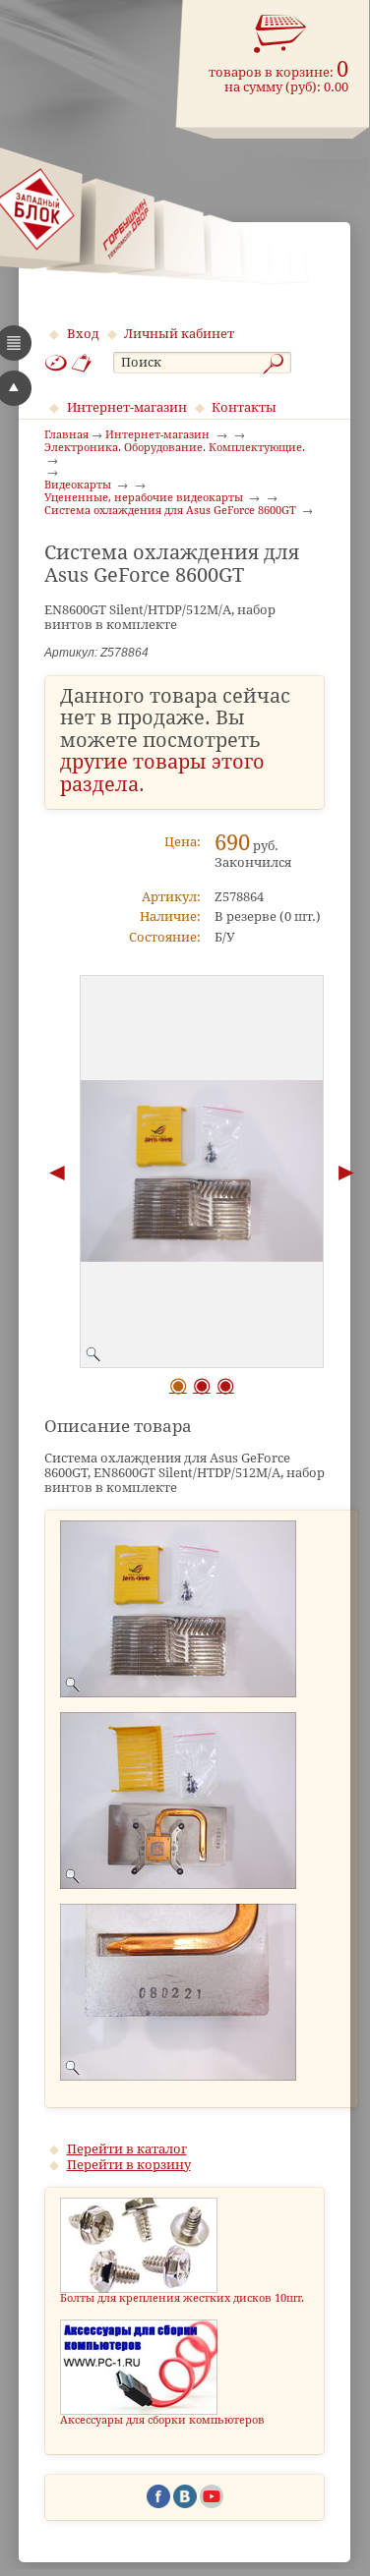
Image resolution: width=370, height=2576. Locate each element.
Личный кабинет (179, 334)
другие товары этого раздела (162, 773)
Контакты (244, 407)
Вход (83, 334)
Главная (66, 435)
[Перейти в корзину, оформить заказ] (280, 34)
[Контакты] (82, 363)
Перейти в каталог (127, 2149)
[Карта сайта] (56, 363)
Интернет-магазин (127, 407)
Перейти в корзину (129, 2165)
